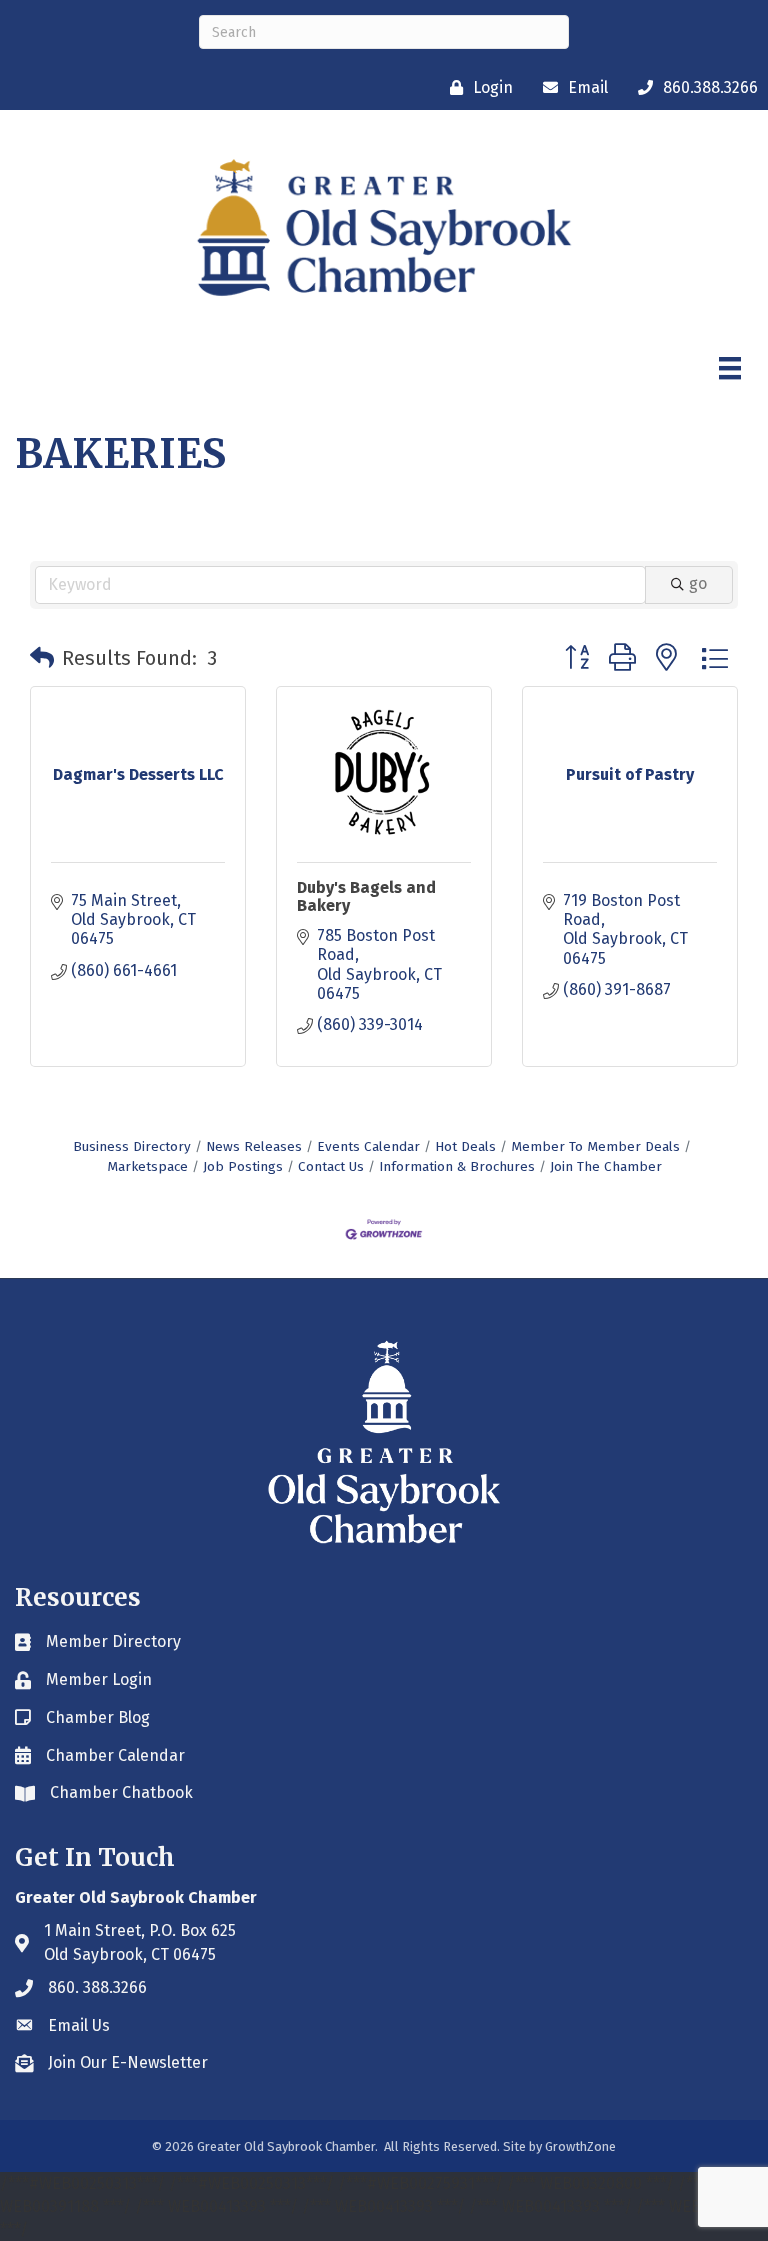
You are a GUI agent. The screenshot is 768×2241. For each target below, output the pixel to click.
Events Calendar (368, 1146)
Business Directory (132, 1146)
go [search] (698, 583)
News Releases (254, 1146)
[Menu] (730, 368)
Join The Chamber (606, 1166)
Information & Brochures (457, 1166)
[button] (42, 658)
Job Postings (243, 1166)
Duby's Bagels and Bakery (366, 896)
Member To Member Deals (595, 1146)
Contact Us (331, 1166)
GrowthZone (580, 2146)
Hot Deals (465, 1146)
